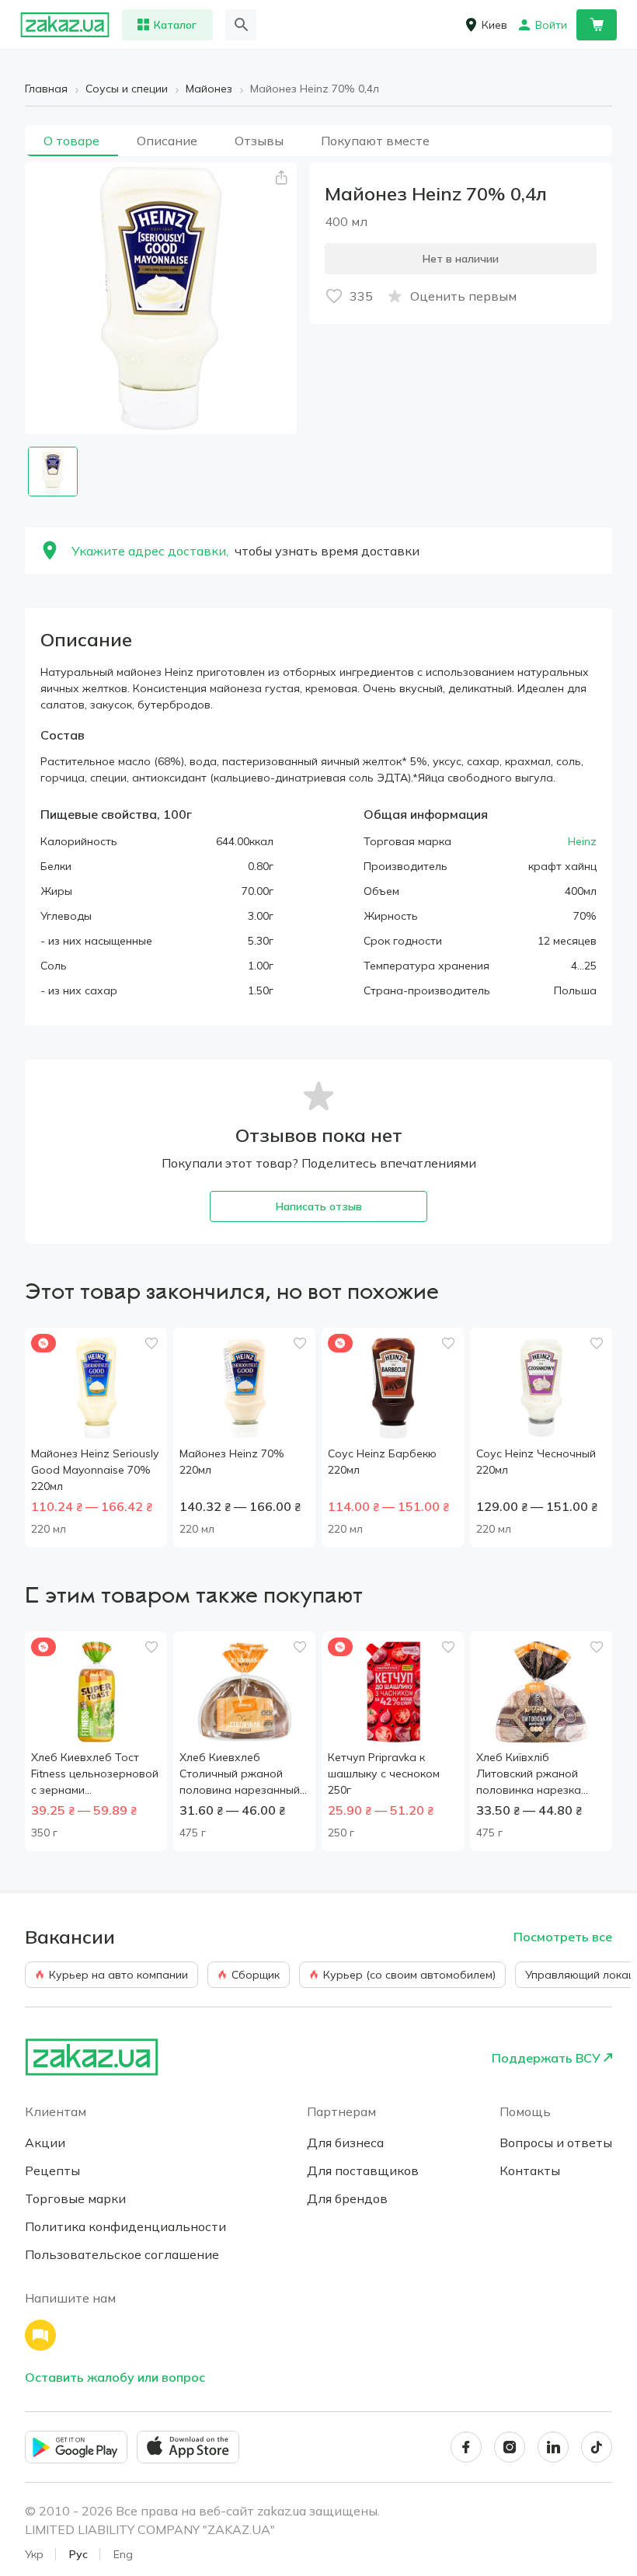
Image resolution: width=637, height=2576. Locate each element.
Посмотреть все (563, 1937)
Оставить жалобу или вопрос (115, 2377)
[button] (281, 178)
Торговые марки (75, 2198)
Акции (45, 2143)
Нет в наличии (461, 259)
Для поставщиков (363, 2170)
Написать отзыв (319, 1206)
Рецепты (52, 2170)
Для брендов (347, 2198)
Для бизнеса (345, 2143)
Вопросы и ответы (556, 2143)
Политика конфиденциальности (125, 2226)
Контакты (530, 2170)
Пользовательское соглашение (122, 2254)
